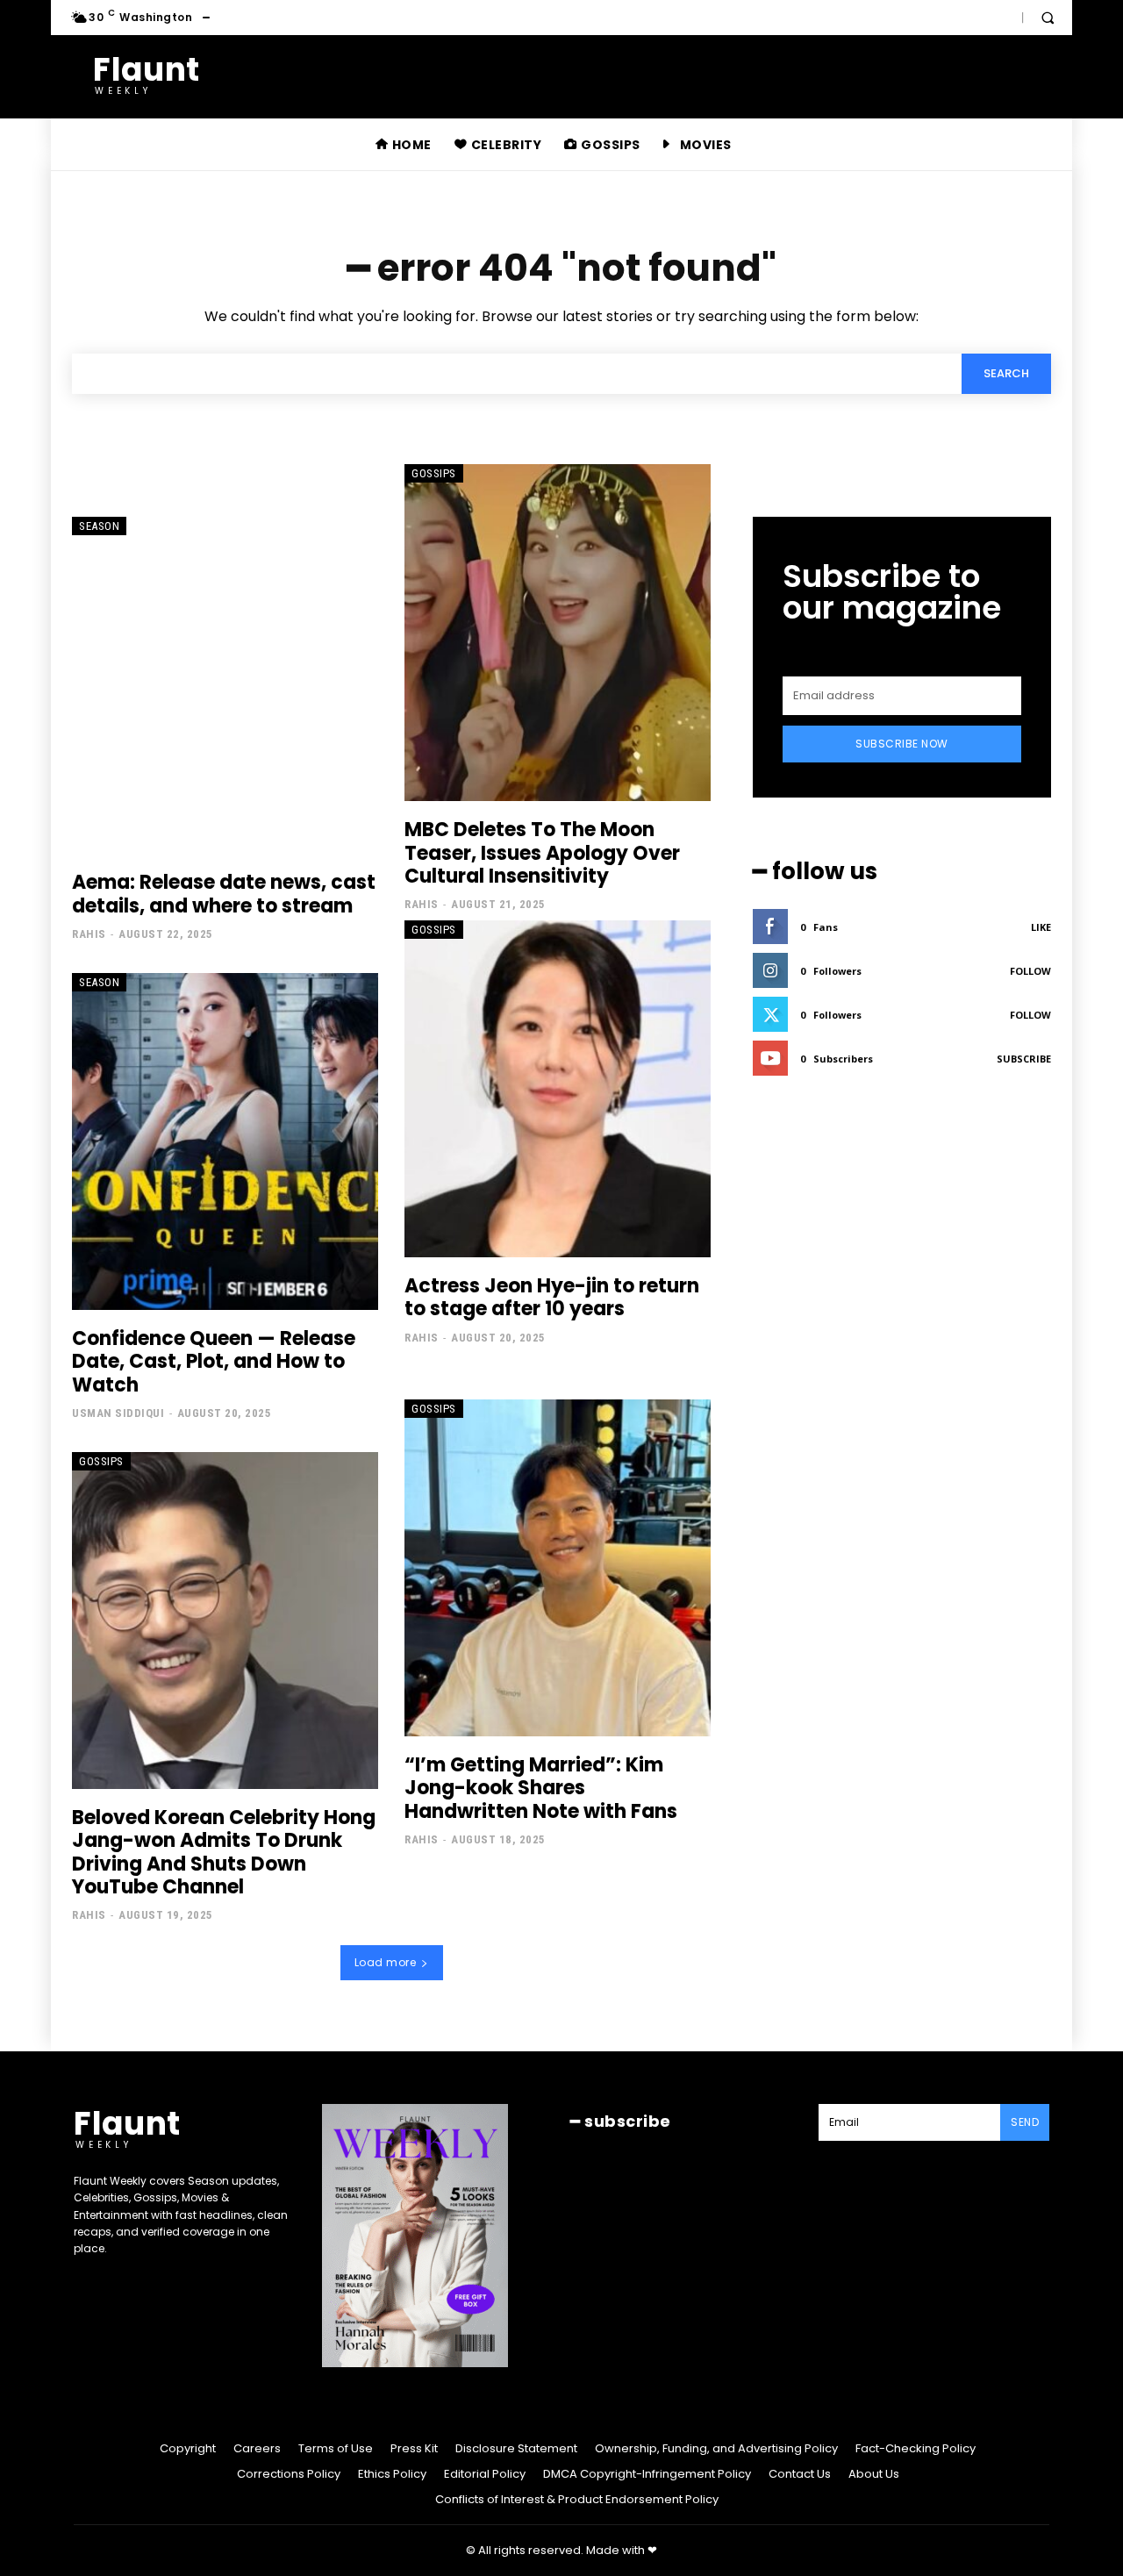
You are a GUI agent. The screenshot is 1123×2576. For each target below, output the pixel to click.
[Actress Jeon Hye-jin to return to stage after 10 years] (558, 1089)
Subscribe (1024, 1059)
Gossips (434, 473)
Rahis (89, 934)
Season (99, 526)
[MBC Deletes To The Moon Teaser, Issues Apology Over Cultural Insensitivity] (558, 633)
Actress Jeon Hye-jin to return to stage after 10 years (552, 1297)
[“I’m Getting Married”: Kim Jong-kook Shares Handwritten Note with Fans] (558, 1568)
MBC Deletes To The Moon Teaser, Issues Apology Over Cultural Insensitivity (542, 853)
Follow (1030, 971)
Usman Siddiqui (118, 1413)
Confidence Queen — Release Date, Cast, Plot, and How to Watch (214, 1362)
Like (1041, 927)
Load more (386, 1962)
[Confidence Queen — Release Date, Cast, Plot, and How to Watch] (225, 1141)
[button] (1048, 18)
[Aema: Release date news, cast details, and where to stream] (225, 685)
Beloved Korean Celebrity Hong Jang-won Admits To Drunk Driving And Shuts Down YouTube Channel (224, 1852)
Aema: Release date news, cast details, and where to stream (224, 894)
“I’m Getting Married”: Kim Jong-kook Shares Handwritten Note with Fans (541, 1788)
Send (1025, 2122)
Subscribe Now (902, 744)
